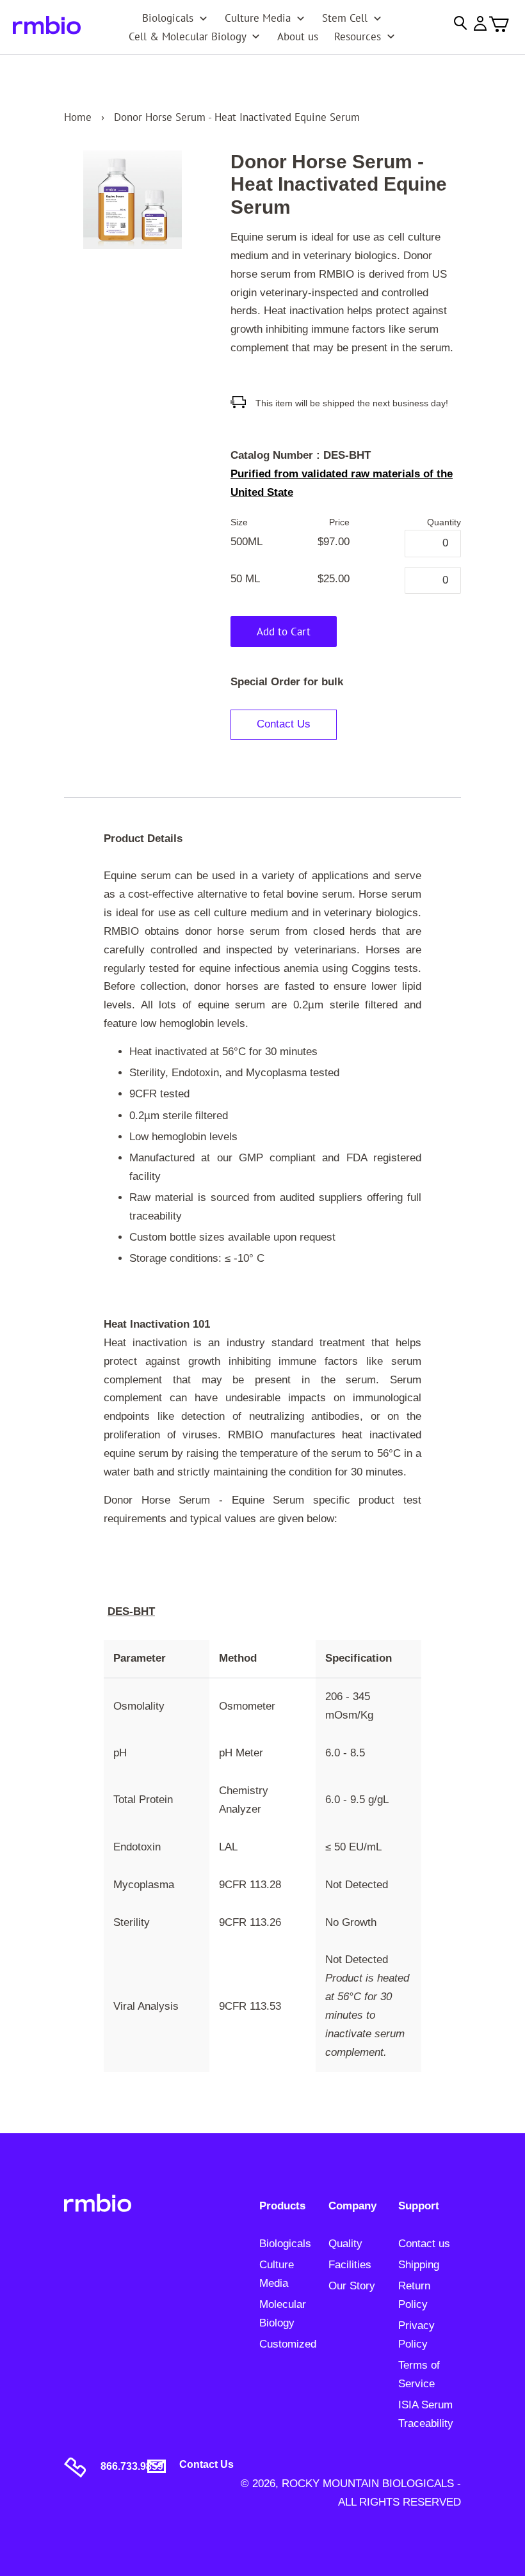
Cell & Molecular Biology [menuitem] (188, 36)
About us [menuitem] (298, 36)
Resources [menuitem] (358, 36)
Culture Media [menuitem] (258, 18)
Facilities (350, 2265)
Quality (345, 2244)
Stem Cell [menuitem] (345, 18)
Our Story (352, 2286)
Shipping (419, 2265)
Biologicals (285, 2244)
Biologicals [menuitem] (168, 18)
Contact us (424, 2244)
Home (78, 117)
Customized (288, 2344)
